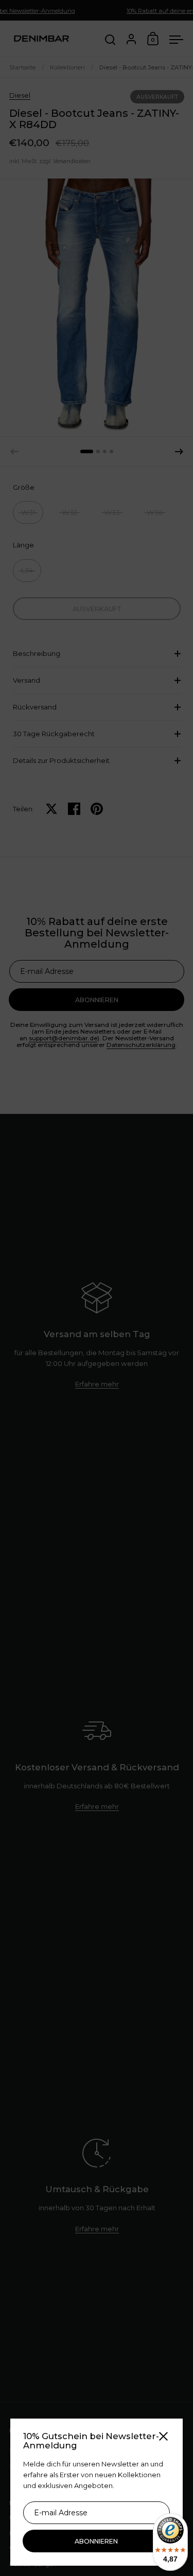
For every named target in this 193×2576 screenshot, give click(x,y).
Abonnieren (96, 2541)
